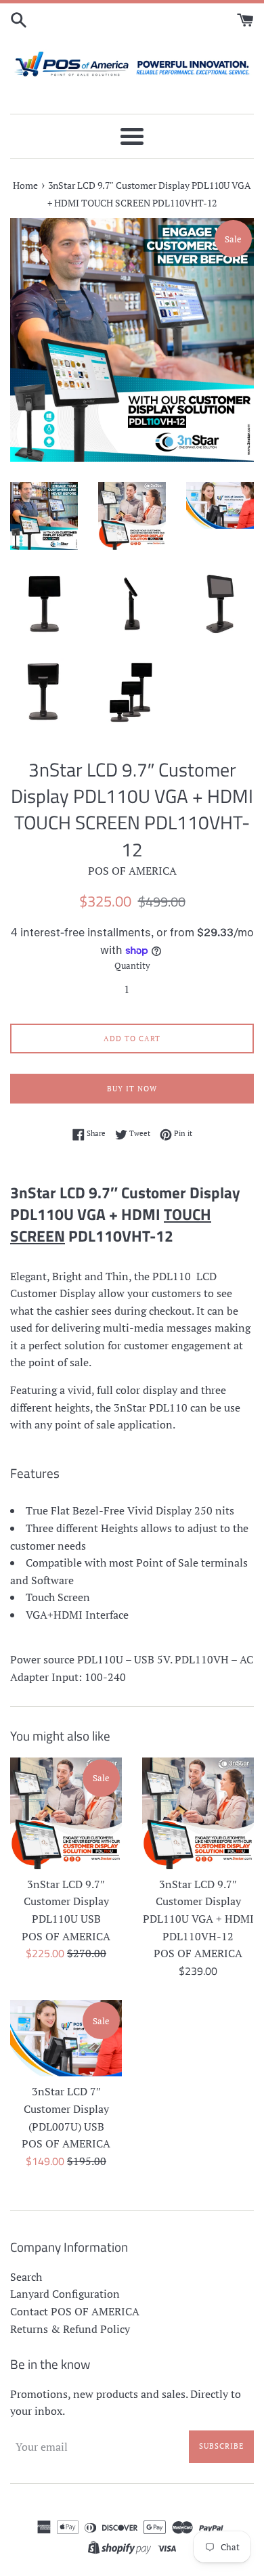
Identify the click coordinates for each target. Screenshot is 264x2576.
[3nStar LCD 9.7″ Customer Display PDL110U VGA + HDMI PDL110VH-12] (198, 1813)
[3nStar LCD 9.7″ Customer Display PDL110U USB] (66, 1813)
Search (26, 2277)
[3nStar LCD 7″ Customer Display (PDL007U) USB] (66, 2038)
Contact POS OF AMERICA (75, 2311)
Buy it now (132, 1089)
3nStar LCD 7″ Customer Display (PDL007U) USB (66, 2109)
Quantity (132, 966)
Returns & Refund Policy (70, 2329)
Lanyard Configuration (65, 2294)
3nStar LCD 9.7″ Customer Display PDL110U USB (66, 1901)
